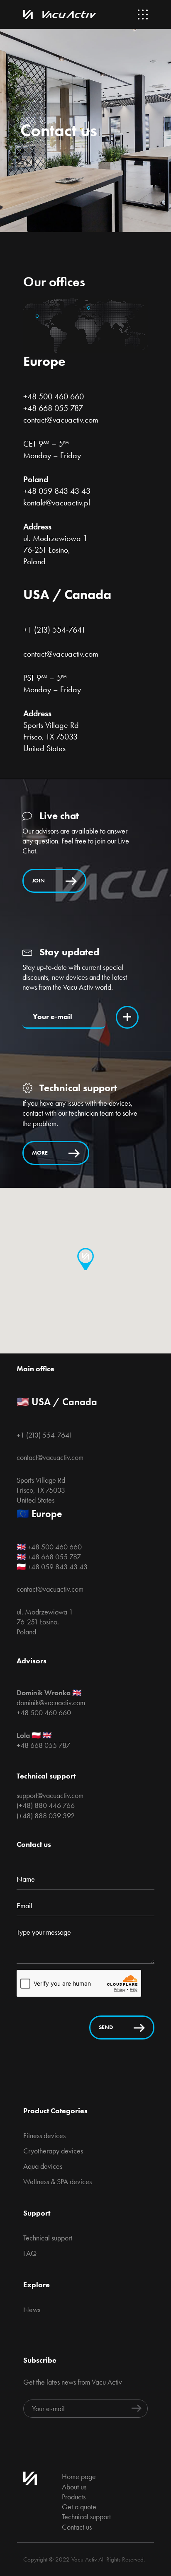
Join (38, 880)
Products (74, 2497)
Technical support (48, 2238)
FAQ (30, 2253)
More (40, 1153)
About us (74, 2487)
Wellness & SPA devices (57, 2181)
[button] (85, 1259)
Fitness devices (44, 2135)
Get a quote (79, 2507)
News (32, 2309)
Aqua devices (43, 2166)
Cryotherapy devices (53, 2151)
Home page (79, 2476)
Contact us (77, 2527)
